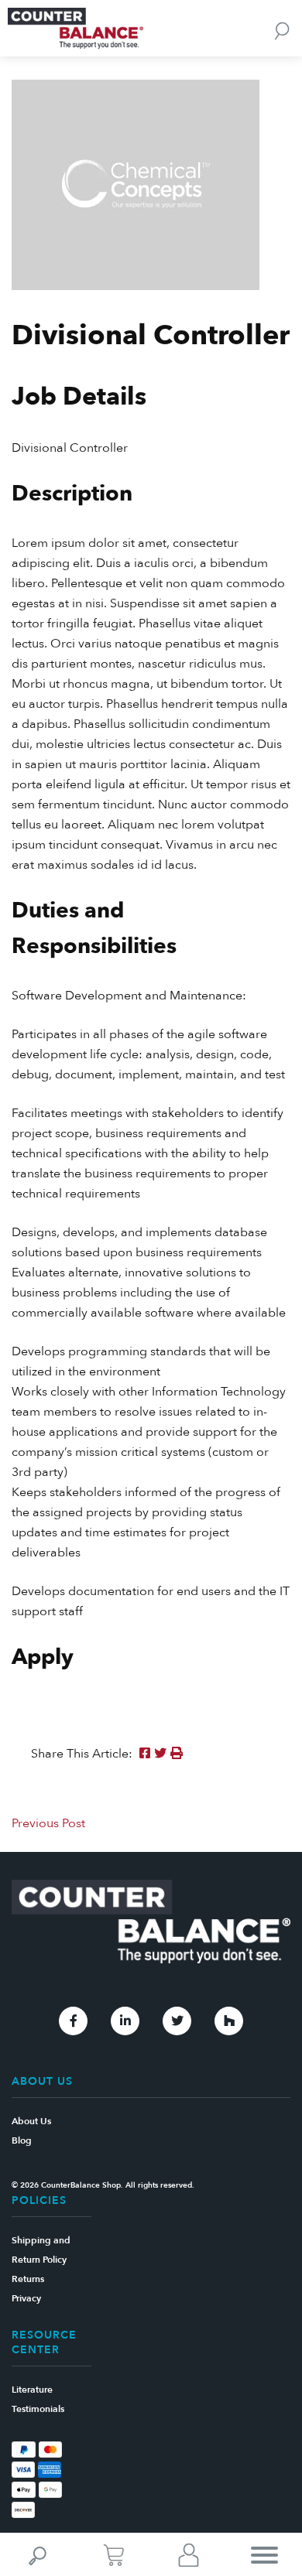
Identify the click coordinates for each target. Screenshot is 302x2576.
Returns (28, 2279)
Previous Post (48, 1823)
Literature (32, 2390)
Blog (22, 2140)
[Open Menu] (264, 2555)
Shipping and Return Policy (41, 2250)
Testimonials (38, 2409)
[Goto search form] (282, 30)
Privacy (26, 2298)
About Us (31, 2121)
